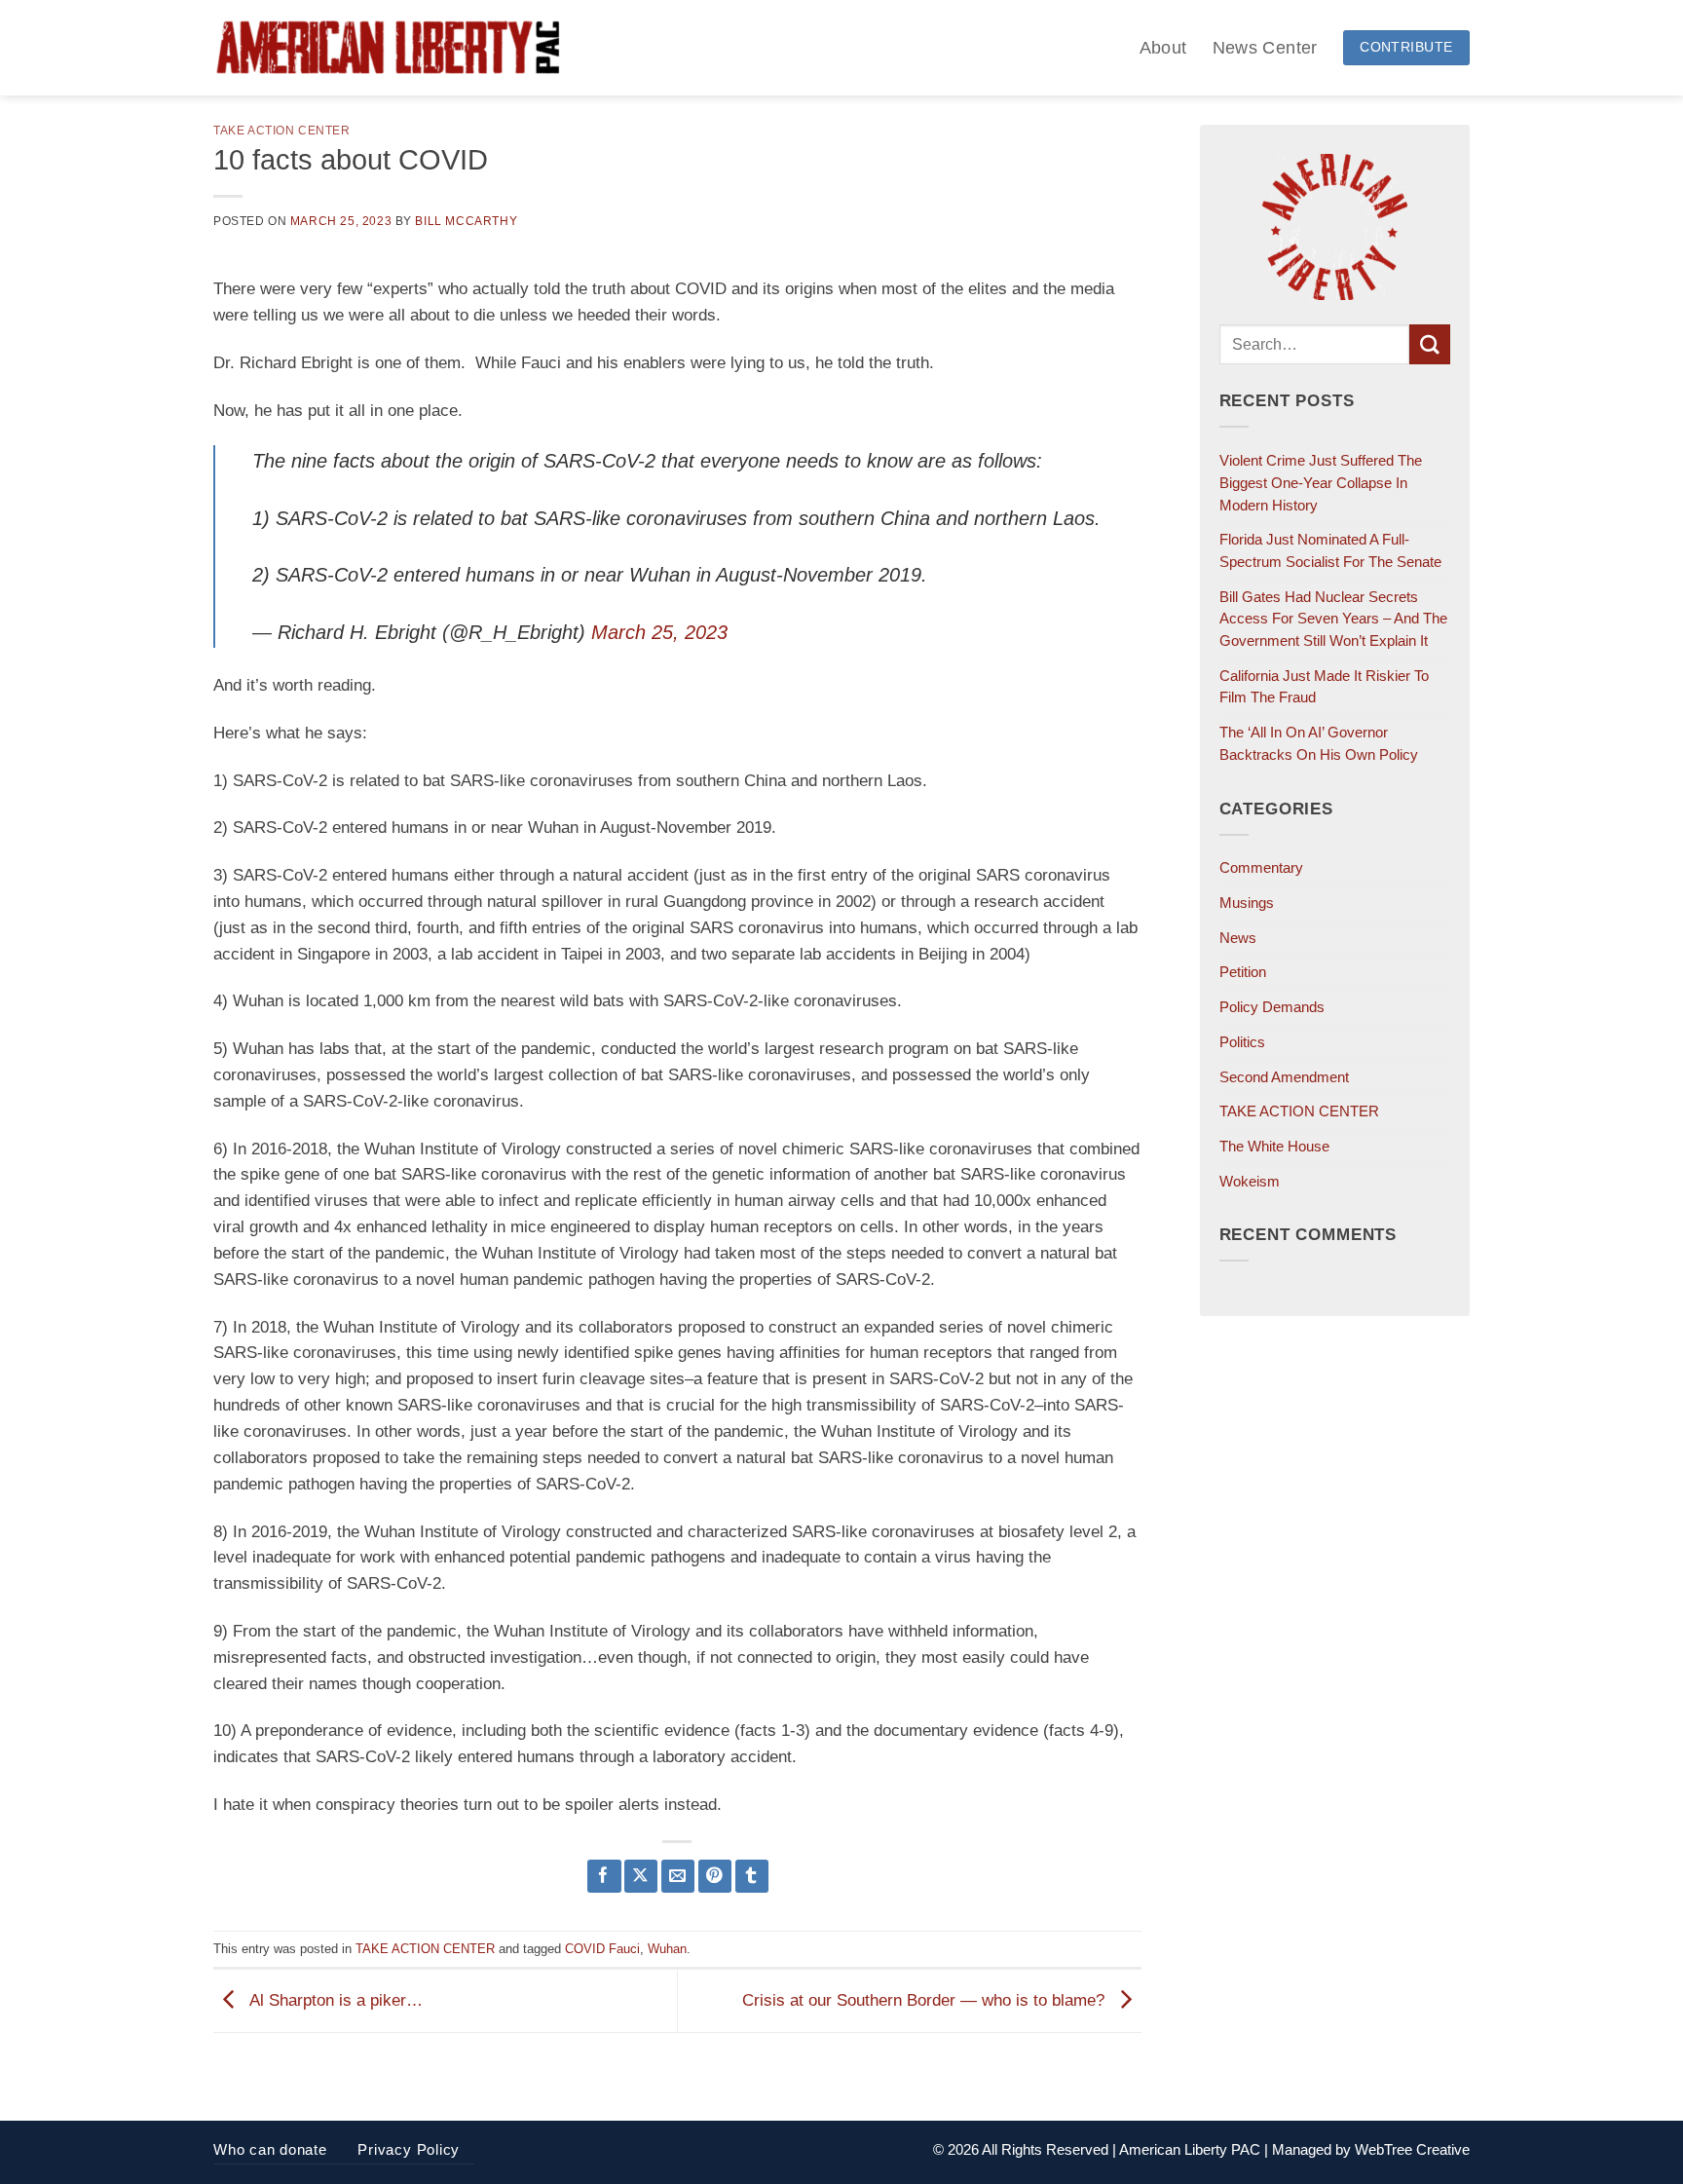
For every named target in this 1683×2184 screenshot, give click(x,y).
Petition (1243, 972)
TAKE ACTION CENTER (282, 130)
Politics (1242, 1042)
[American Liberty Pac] (388, 48)
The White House (1274, 1146)
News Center (1265, 47)
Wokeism (1250, 1181)
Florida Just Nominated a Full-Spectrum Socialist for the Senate (1330, 550)
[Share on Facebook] (604, 1877)
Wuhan (667, 1949)
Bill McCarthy (466, 221)
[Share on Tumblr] (752, 1877)
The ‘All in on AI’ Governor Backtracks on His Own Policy (1319, 743)
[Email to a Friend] (678, 1877)
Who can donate (270, 2149)
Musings (1247, 903)
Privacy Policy (409, 2149)
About (1163, 47)
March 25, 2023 (659, 632)
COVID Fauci (602, 1949)
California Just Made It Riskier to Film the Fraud (1324, 687)
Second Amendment (1284, 1077)
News (1238, 938)
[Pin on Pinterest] (715, 1877)
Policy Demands (1272, 1007)
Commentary (1261, 867)
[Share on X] (641, 1877)
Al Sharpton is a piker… (334, 2000)
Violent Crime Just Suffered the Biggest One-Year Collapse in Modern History (1321, 482)
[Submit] (1430, 344)
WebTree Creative (1412, 2149)
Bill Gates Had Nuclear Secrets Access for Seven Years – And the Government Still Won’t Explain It (1333, 619)
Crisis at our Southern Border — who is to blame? (926, 2000)
